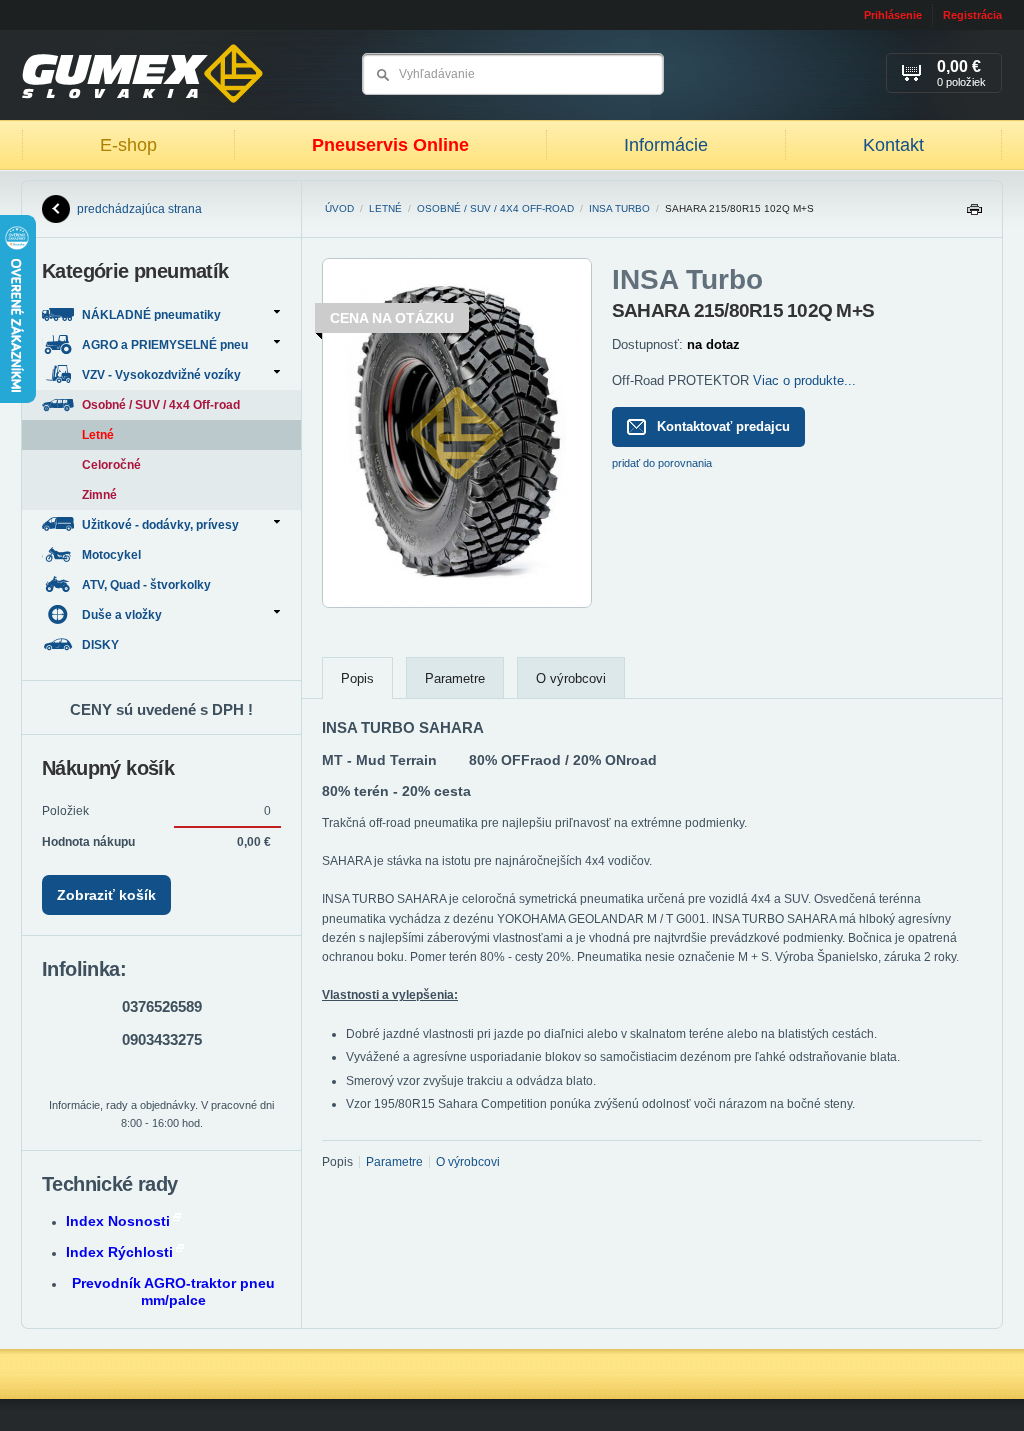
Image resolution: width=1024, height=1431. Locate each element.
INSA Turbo (619, 208)
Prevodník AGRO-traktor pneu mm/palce (173, 1291)
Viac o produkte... (804, 380)
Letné (385, 208)
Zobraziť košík (106, 895)
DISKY (102, 645)
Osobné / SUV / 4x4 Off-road (495, 208)
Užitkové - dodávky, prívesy (160, 525)
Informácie (666, 145)
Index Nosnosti (118, 1221)
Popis (357, 678)
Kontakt (893, 145)
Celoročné (111, 465)
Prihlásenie (893, 15)
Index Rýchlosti (119, 1252)
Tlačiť (974, 214)
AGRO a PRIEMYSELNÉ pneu (165, 345)
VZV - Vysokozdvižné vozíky (161, 375)
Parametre (455, 678)
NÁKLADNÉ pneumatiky (151, 315)
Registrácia (972, 15)
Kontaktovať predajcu (723, 426)
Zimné (99, 495)
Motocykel (113, 555)
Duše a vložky (122, 615)
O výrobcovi (571, 678)
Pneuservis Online (390, 145)
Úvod (339, 208)
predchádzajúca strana (139, 209)
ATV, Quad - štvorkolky (148, 585)
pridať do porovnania (662, 463)
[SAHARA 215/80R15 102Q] (457, 604)
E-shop (128, 145)
